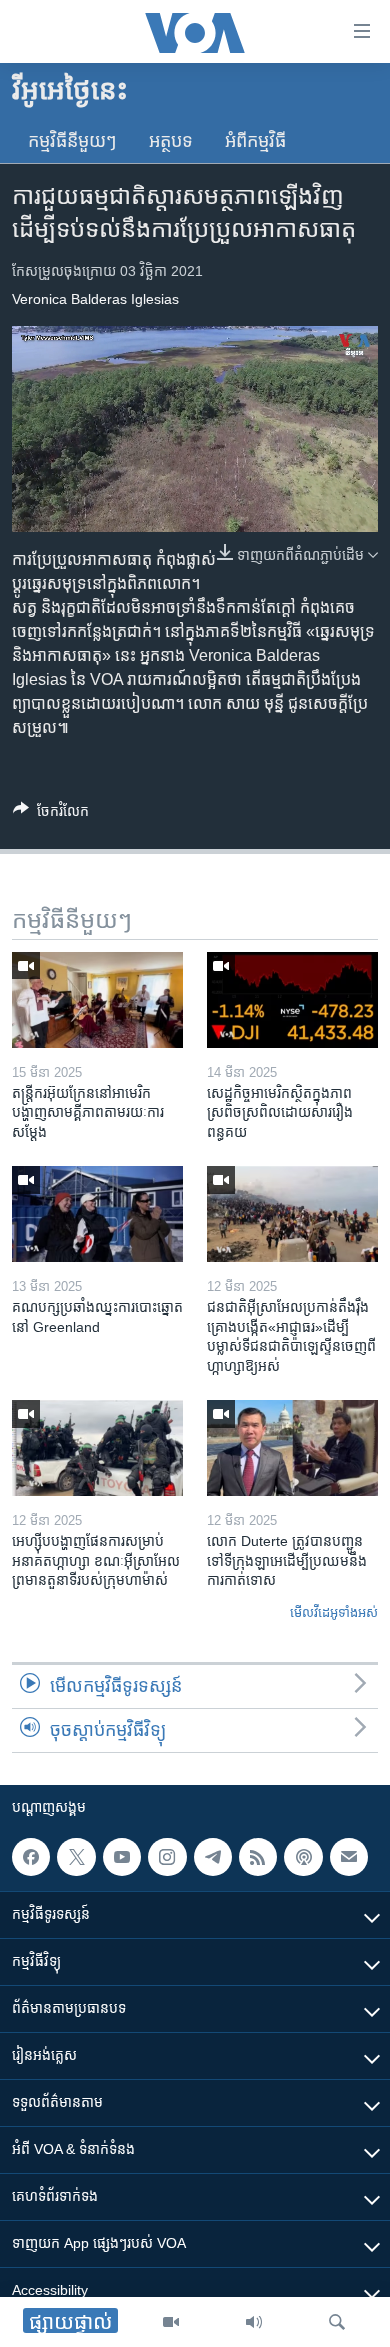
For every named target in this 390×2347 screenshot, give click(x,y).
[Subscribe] (349, 1857)
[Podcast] (303, 1857)
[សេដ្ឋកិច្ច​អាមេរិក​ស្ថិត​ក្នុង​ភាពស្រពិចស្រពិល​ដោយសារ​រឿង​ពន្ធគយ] (292, 1000)
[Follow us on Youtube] (122, 1857)
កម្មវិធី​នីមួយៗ (72, 141)
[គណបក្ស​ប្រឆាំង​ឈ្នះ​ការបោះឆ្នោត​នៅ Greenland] (97, 1214)
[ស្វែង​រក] (337, 2322)
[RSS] (258, 1857)
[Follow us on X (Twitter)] (76, 1857)
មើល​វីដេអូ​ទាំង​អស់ (334, 1612)
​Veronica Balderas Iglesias (95, 299)
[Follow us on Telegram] (213, 1857)
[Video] (171, 2322)
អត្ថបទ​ (171, 141)
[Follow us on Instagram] (167, 1857)
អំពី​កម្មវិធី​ (255, 141)
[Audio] (254, 2322)
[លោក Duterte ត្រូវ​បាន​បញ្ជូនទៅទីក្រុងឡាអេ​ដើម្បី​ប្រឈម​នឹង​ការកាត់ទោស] (292, 1448)
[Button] (51, 814)
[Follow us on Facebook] (31, 1857)
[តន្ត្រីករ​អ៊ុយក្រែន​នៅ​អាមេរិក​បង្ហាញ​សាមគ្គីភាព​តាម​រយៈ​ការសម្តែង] (97, 1000)
